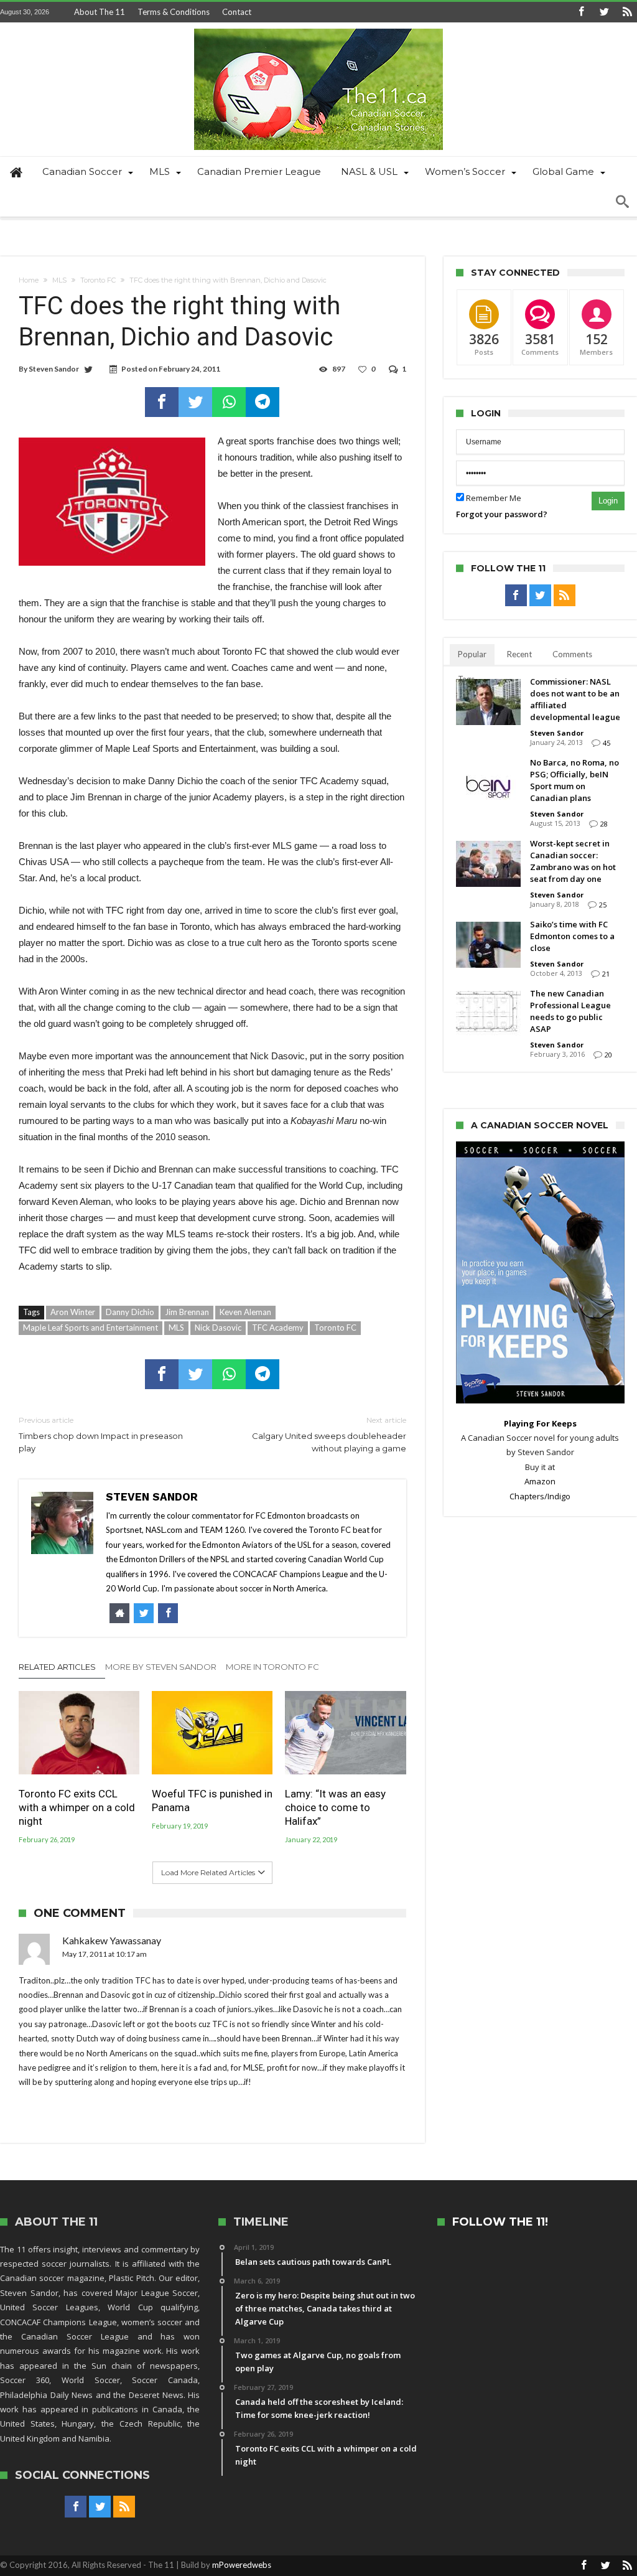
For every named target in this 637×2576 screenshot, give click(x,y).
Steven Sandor (54, 369)
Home (29, 280)
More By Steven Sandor (161, 1667)
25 (603, 905)
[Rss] (627, 12)
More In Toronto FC (272, 1667)
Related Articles (57, 1667)
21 (606, 974)
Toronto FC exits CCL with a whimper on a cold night (77, 1807)
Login (608, 501)
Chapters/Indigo (540, 1496)
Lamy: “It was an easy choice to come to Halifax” (335, 1807)
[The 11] (318, 28)
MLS (59, 280)
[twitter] (195, 402)
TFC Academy (278, 1328)
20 (608, 1055)
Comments (572, 654)
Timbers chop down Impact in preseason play (101, 1434)
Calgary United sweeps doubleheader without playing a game (329, 1434)
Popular (472, 654)
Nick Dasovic (218, 1328)
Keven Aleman (245, 1312)
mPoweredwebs (242, 2565)
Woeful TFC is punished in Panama (212, 1801)
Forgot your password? (502, 514)
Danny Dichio (130, 1312)
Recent (519, 654)
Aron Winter (73, 1312)
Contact (237, 12)
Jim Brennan (187, 1312)
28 (604, 824)
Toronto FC (98, 280)
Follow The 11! (500, 2222)
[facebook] (162, 402)
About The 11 (100, 12)
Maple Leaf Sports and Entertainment (91, 1328)
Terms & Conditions (174, 12)
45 (607, 743)
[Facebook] (581, 12)
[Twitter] (604, 12)
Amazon (540, 1481)
